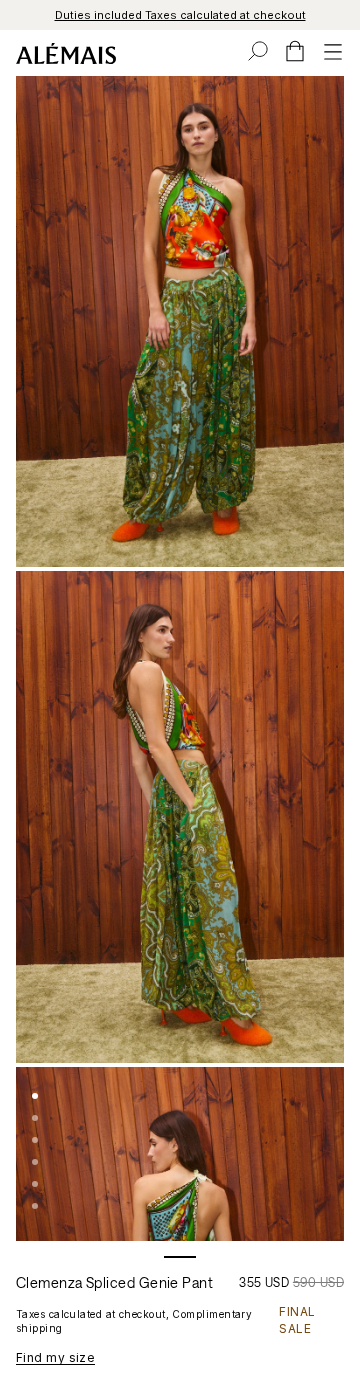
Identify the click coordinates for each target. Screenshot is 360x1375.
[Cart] (295, 51)
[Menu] (333, 51)
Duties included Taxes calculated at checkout (180, 15)
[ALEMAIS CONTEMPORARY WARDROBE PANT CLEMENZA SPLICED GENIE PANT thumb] (35, 1096)
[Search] (258, 51)
